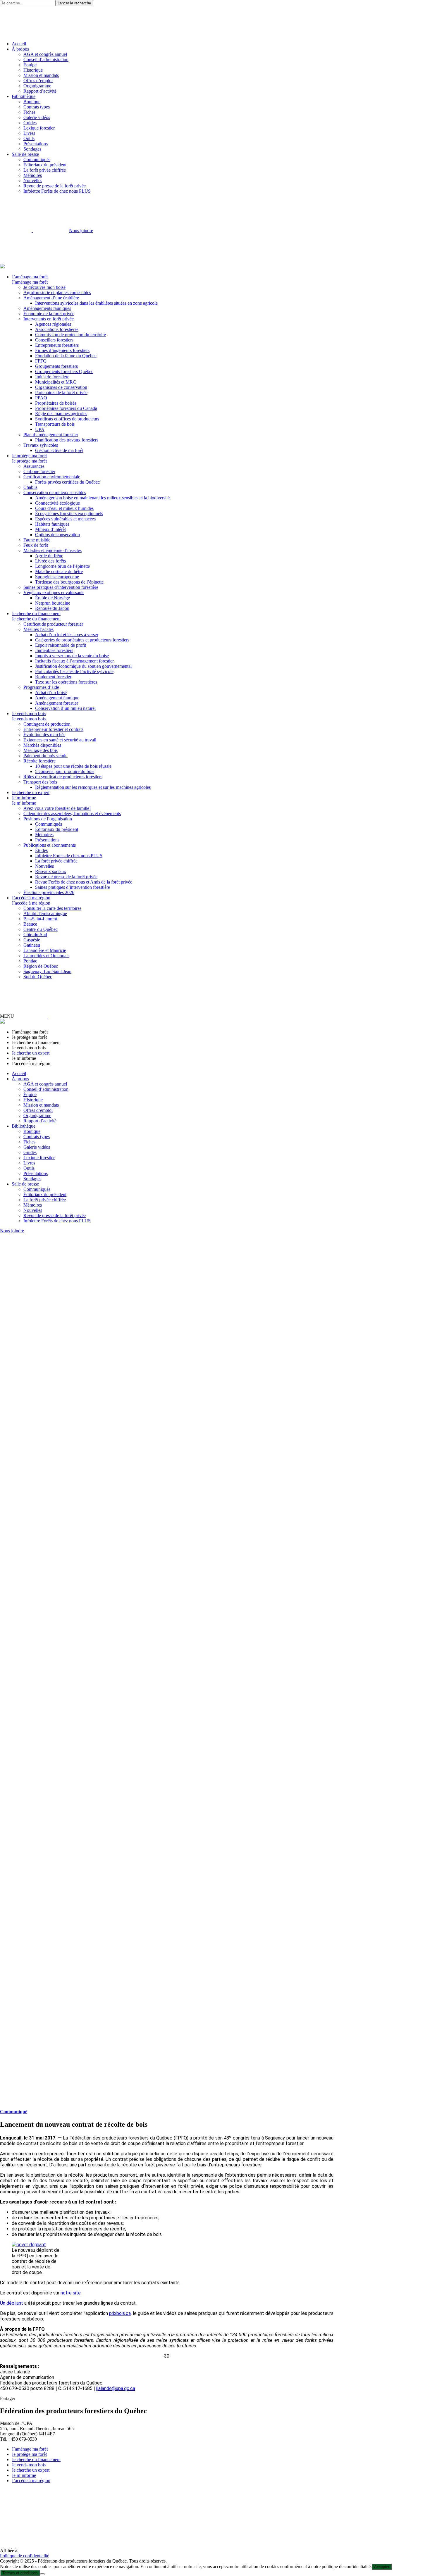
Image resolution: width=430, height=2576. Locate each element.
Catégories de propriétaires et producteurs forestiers (82, 640)
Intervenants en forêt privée (49, 319)
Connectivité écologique (57, 503)
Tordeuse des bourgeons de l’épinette (69, 582)
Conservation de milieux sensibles (55, 492)
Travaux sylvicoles (41, 445)
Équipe (30, 65)
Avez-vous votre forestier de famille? (57, 808)
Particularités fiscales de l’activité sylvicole (74, 671)
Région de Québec (41, 966)
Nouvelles (33, 181)
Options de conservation (57, 535)
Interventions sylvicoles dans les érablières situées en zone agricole (96, 303)
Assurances (34, 466)
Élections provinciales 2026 (49, 892)
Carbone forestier (39, 471)
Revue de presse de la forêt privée (55, 186)
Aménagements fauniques (47, 308)
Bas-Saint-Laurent (40, 919)
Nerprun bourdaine (53, 603)
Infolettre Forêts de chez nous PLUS (57, 191)
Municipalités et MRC (56, 382)
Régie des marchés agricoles (61, 414)
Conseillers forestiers (54, 340)
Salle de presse (25, 154)
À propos (20, 49)
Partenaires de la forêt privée (61, 392)
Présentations (36, 144)
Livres (29, 133)
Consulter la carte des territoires (52, 908)
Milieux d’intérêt (50, 529)
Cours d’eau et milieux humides (64, 508)
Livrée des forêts (50, 561)
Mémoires (33, 175)
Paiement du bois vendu (45, 756)
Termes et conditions (20, 2573)
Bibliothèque (24, 96)
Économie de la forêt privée (49, 314)
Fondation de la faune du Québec (66, 356)
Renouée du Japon (52, 608)
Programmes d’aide (41, 687)
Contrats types (37, 107)
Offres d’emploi (38, 81)
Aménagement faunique (57, 698)
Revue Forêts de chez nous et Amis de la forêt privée (84, 882)
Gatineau (32, 945)
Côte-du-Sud (35, 935)
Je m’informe (24, 798)
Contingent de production (47, 724)
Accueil (19, 44)
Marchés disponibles (42, 745)
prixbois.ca (120, 2313)
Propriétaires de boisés (56, 403)
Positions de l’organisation (48, 819)
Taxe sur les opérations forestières (66, 682)
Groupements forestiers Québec (64, 371)
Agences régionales (53, 324)
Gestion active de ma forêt (59, 450)
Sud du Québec (38, 977)
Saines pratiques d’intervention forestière (61, 587)
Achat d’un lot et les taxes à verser (67, 635)
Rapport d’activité (40, 91)
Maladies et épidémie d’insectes (53, 550)
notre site (71, 2293)
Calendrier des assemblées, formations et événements (72, 813)
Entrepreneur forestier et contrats (53, 729)
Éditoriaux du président (45, 165)
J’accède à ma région (31, 898)
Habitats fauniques (52, 524)
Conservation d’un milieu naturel (65, 708)
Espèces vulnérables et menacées (65, 519)
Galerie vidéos (37, 117)
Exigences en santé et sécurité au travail (60, 740)
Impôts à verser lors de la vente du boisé (72, 656)
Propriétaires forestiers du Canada (66, 408)
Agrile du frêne (49, 556)
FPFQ (41, 361)
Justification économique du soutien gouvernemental (83, 666)
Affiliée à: (9, 2550)
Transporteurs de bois (55, 424)
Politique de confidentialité (25, 2556)
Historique (33, 70)
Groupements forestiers (56, 366)
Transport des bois (40, 782)
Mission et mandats (41, 75)
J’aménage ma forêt (30, 277)
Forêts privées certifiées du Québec (67, 482)
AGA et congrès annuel (45, 54)
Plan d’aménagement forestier (51, 435)
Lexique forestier (39, 128)
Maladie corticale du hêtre (59, 571)
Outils (29, 138)
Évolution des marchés (44, 735)
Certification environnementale (52, 477)
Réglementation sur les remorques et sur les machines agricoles (93, 787)
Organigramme (37, 86)
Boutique (32, 102)
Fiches (29, 112)
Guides (30, 123)
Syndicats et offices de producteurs (67, 419)
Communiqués (37, 159)
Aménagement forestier (57, 703)
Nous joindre (81, 231)
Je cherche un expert (31, 792)
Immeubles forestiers (54, 650)
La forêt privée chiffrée (45, 170)
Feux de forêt (36, 545)
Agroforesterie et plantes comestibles (57, 293)
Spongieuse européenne (57, 577)
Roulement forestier (53, 677)
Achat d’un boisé (51, 692)
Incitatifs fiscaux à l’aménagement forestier (74, 661)
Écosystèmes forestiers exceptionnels (69, 514)
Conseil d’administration (46, 59)
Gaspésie (32, 940)
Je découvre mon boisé (44, 287)
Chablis (30, 487)
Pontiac (30, 961)
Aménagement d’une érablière (51, 298)
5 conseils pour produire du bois (65, 771)
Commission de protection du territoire (70, 335)
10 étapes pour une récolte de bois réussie (73, 766)
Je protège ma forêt (29, 456)
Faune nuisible (37, 540)
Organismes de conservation (61, 387)
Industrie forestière (52, 377)
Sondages (32, 149)
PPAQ (41, 398)
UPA (40, 429)
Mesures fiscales (38, 629)
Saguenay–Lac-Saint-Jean (47, 971)
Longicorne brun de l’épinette (62, 566)
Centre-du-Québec (41, 929)
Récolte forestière (39, 761)
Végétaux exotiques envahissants (54, 592)
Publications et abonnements (50, 845)
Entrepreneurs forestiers (57, 345)
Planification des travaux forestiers (67, 440)
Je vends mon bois (29, 714)
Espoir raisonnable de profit (61, 645)
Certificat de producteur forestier (53, 624)
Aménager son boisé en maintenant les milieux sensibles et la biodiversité (102, 498)
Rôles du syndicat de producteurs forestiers (63, 777)
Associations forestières (57, 329)
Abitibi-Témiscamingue (45, 913)
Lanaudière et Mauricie (45, 950)
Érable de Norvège (53, 598)
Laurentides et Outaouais (46, 956)
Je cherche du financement (36, 614)
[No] (42, 2574)
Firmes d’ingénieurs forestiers (62, 350)
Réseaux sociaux (51, 871)
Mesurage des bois (41, 750)
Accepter (382, 2567)
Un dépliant (12, 2303)
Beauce (30, 924)
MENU (7, 1016)
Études (41, 850)
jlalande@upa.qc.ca (116, 2388)
